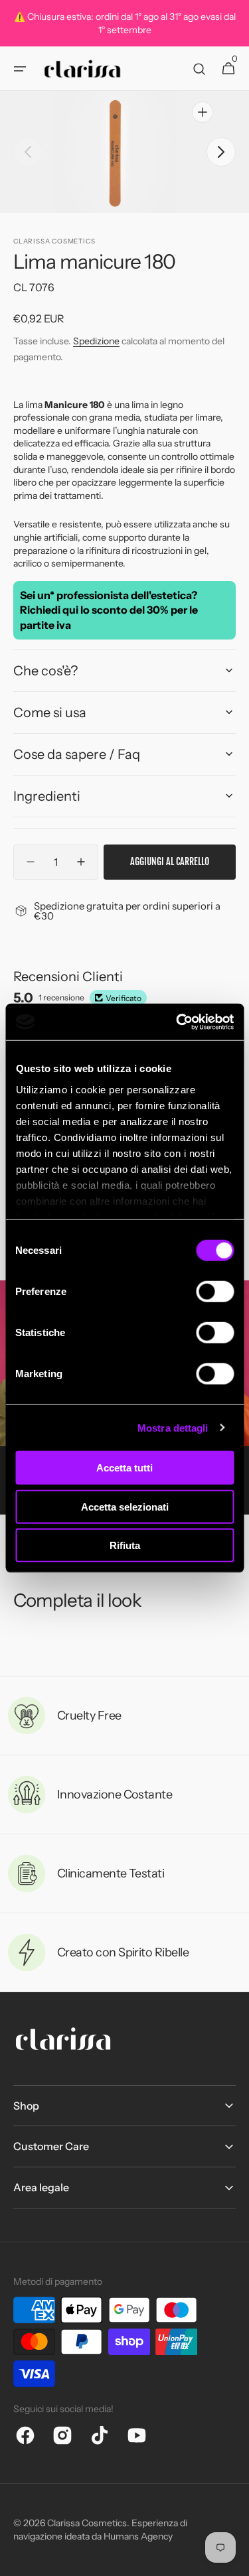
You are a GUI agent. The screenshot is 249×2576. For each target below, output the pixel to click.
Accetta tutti (124, 1468)
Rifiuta (125, 1545)
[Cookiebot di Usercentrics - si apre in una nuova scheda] (177, 1022)
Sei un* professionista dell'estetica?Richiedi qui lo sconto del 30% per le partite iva (109, 610)
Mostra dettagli (173, 1427)
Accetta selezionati (125, 1506)
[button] (20, 69)
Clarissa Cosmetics (87, 2523)
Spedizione (96, 341)
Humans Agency (138, 2536)
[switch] (215, 1292)
